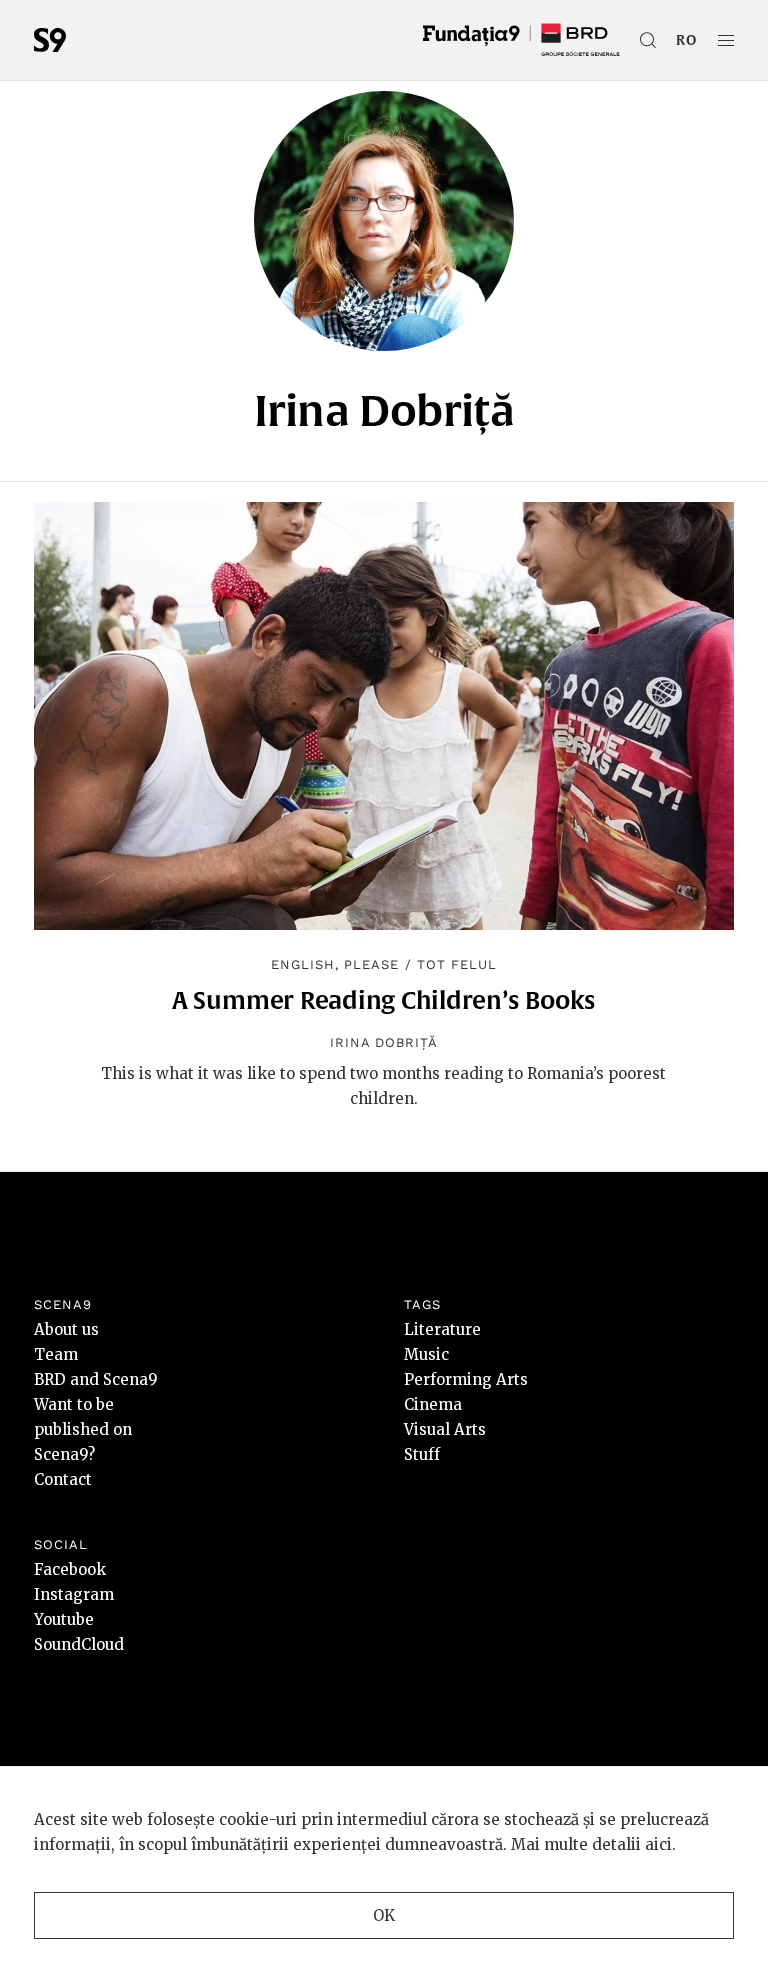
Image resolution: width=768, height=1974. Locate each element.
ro (687, 40)
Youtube (64, 1619)
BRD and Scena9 (96, 1379)
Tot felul (457, 964)
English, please (335, 964)
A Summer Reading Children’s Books (384, 1000)
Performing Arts (466, 1379)
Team (56, 1354)
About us (66, 1329)
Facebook (70, 1569)
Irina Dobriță (384, 1042)
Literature (442, 1329)
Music (426, 1354)
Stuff (422, 1454)
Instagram (74, 1594)
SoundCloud (79, 1644)
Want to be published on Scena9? (83, 1429)
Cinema (433, 1404)
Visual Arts (445, 1429)
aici (658, 1844)
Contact (63, 1479)
